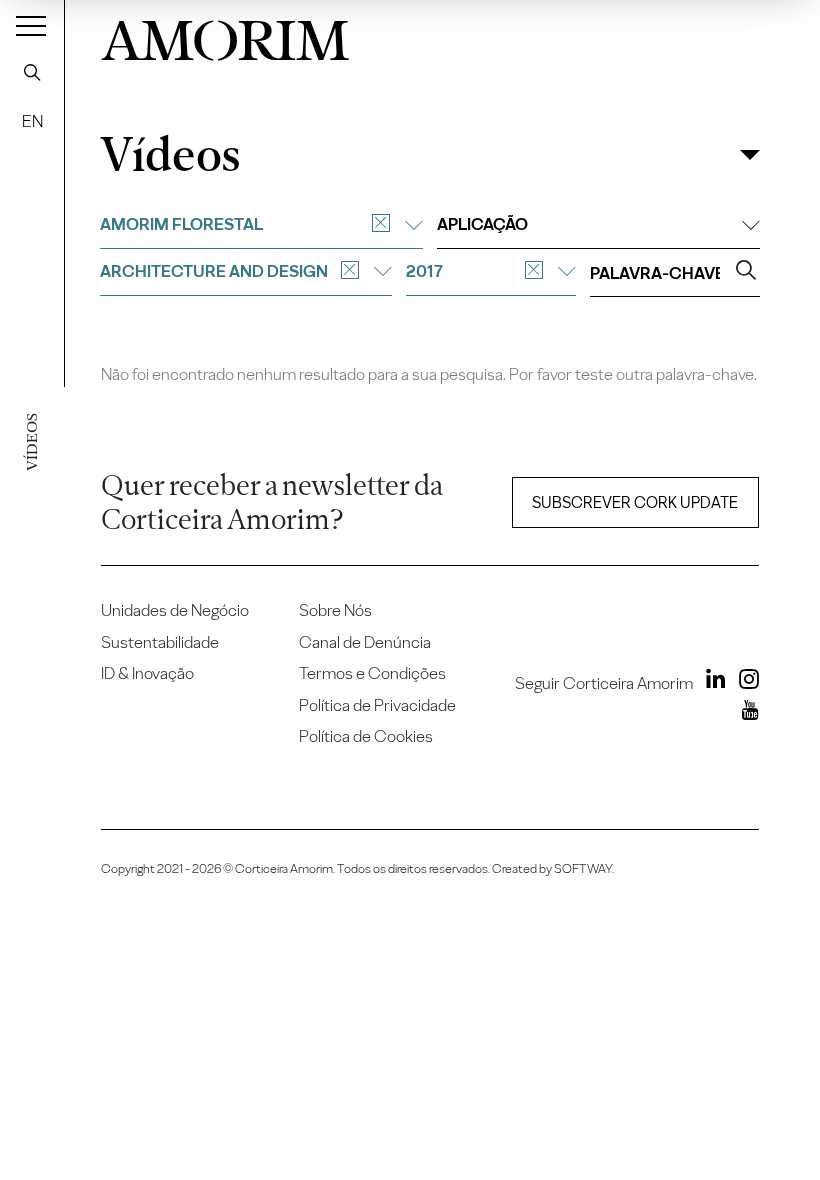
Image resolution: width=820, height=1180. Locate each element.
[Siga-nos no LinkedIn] (711, 682)
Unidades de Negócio (175, 610)
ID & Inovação (147, 673)
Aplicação (482, 224)
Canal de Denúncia (365, 642)
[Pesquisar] (32, 72)
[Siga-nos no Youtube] (745, 713)
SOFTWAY (583, 868)
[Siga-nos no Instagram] (744, 682)
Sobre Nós (335, 610)
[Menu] (31, 25)
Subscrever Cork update (635, 502)
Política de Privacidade (377, 705)
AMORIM (225, 35)
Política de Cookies (366, 736)
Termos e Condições (372, 673)
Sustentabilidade (160, 642)
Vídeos (170, 155)
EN (32, 121)
